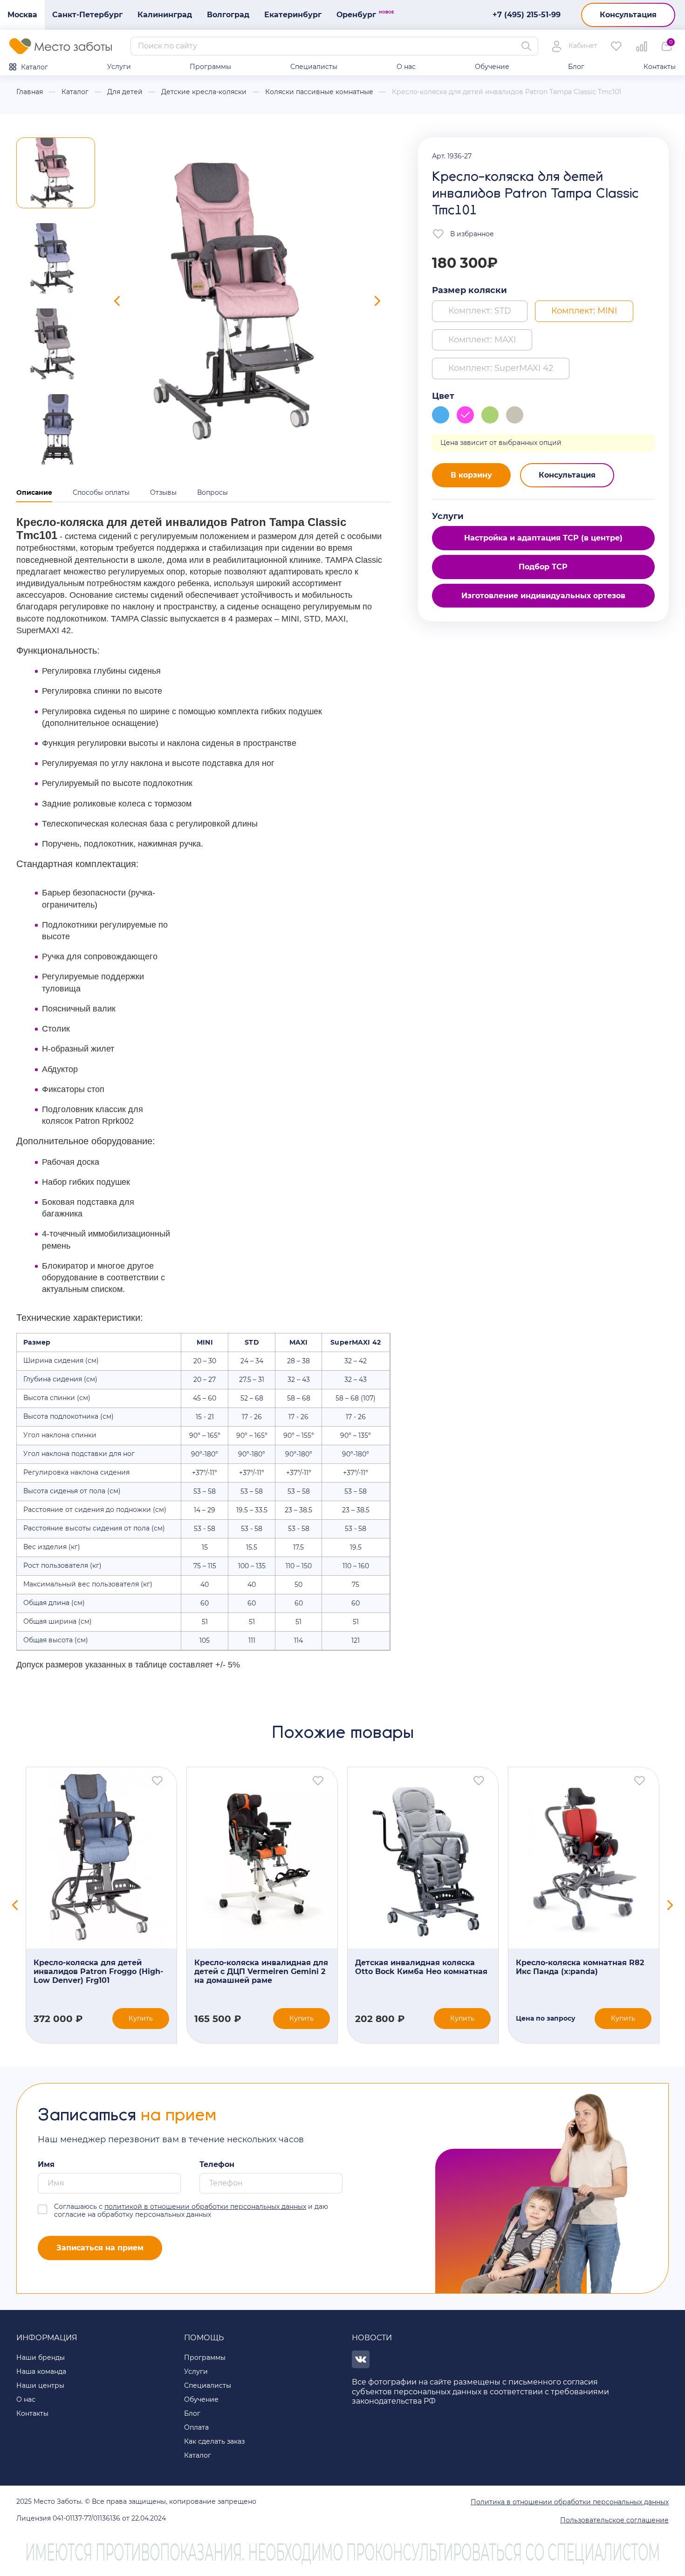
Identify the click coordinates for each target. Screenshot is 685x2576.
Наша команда (41, 2371)
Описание (34, 492)
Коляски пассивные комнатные (319, 92)
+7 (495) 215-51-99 (527, 15)
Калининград (165, 15)
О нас (406, 67)
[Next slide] (377, 301)
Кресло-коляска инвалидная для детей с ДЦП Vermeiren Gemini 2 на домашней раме (261, 1971)
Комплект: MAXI (482, 340)
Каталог (34, 67)
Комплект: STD (480, 311)
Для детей (125, 92)
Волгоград (228, 15)
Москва (22, 15)
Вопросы (212, 492)
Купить (141, 2018)
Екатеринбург (293, 15)
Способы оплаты (101, 492)
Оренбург (360, 14)
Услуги (119, 67)
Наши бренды (41, 2357)
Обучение (492, 67)
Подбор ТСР (543, 567)
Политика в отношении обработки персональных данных (570, 2502)
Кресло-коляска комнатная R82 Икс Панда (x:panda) (580, 1967)
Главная (30, 92)
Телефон (217, 2164)
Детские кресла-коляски (204, 92)
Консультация (628, 15)
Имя (46, 2164)
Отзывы (163, 492)
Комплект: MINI (584, 311)
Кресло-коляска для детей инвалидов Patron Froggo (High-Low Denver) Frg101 (98, 1971)
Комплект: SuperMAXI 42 (501, 368)
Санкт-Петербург (87, 15)
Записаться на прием (100, 2248)
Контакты (660, 67)
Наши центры (40, 2385)
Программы (210, 67)
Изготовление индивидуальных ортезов (543, 596)
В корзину (471, 475)
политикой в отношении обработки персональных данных (205, 2207)
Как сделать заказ (214, 2441)
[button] (56, 173)
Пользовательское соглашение (614, 2520)
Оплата (196, 2427)
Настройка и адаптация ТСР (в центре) (543, 538)
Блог (576, 67)
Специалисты (314, 67)
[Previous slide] (117, 301)
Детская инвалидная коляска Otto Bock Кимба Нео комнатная (421, 1967)
